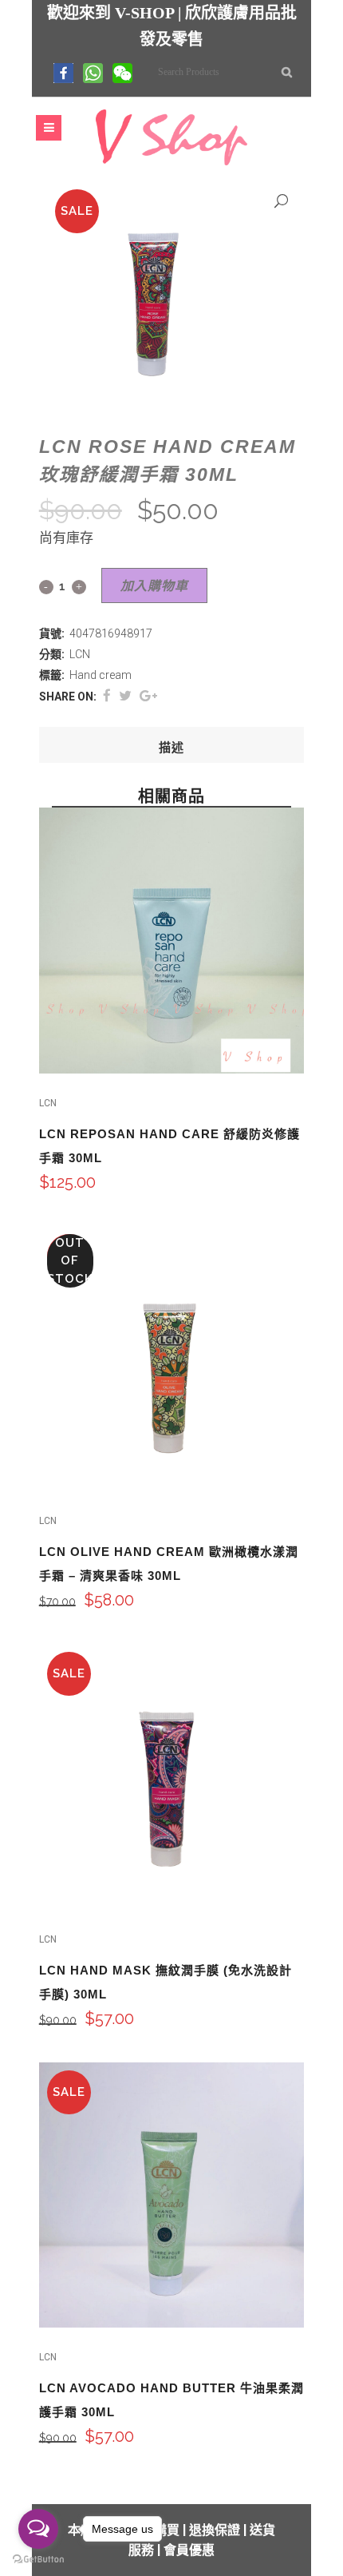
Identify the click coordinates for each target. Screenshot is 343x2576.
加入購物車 (154, 586)
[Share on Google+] (148, 696)
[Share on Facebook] (107, 696)
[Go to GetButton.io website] (38, 2560)
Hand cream (101, 675)
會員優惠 (189, 2550)
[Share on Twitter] (125, 696)
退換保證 (215, 2530)
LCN (80, 654)
